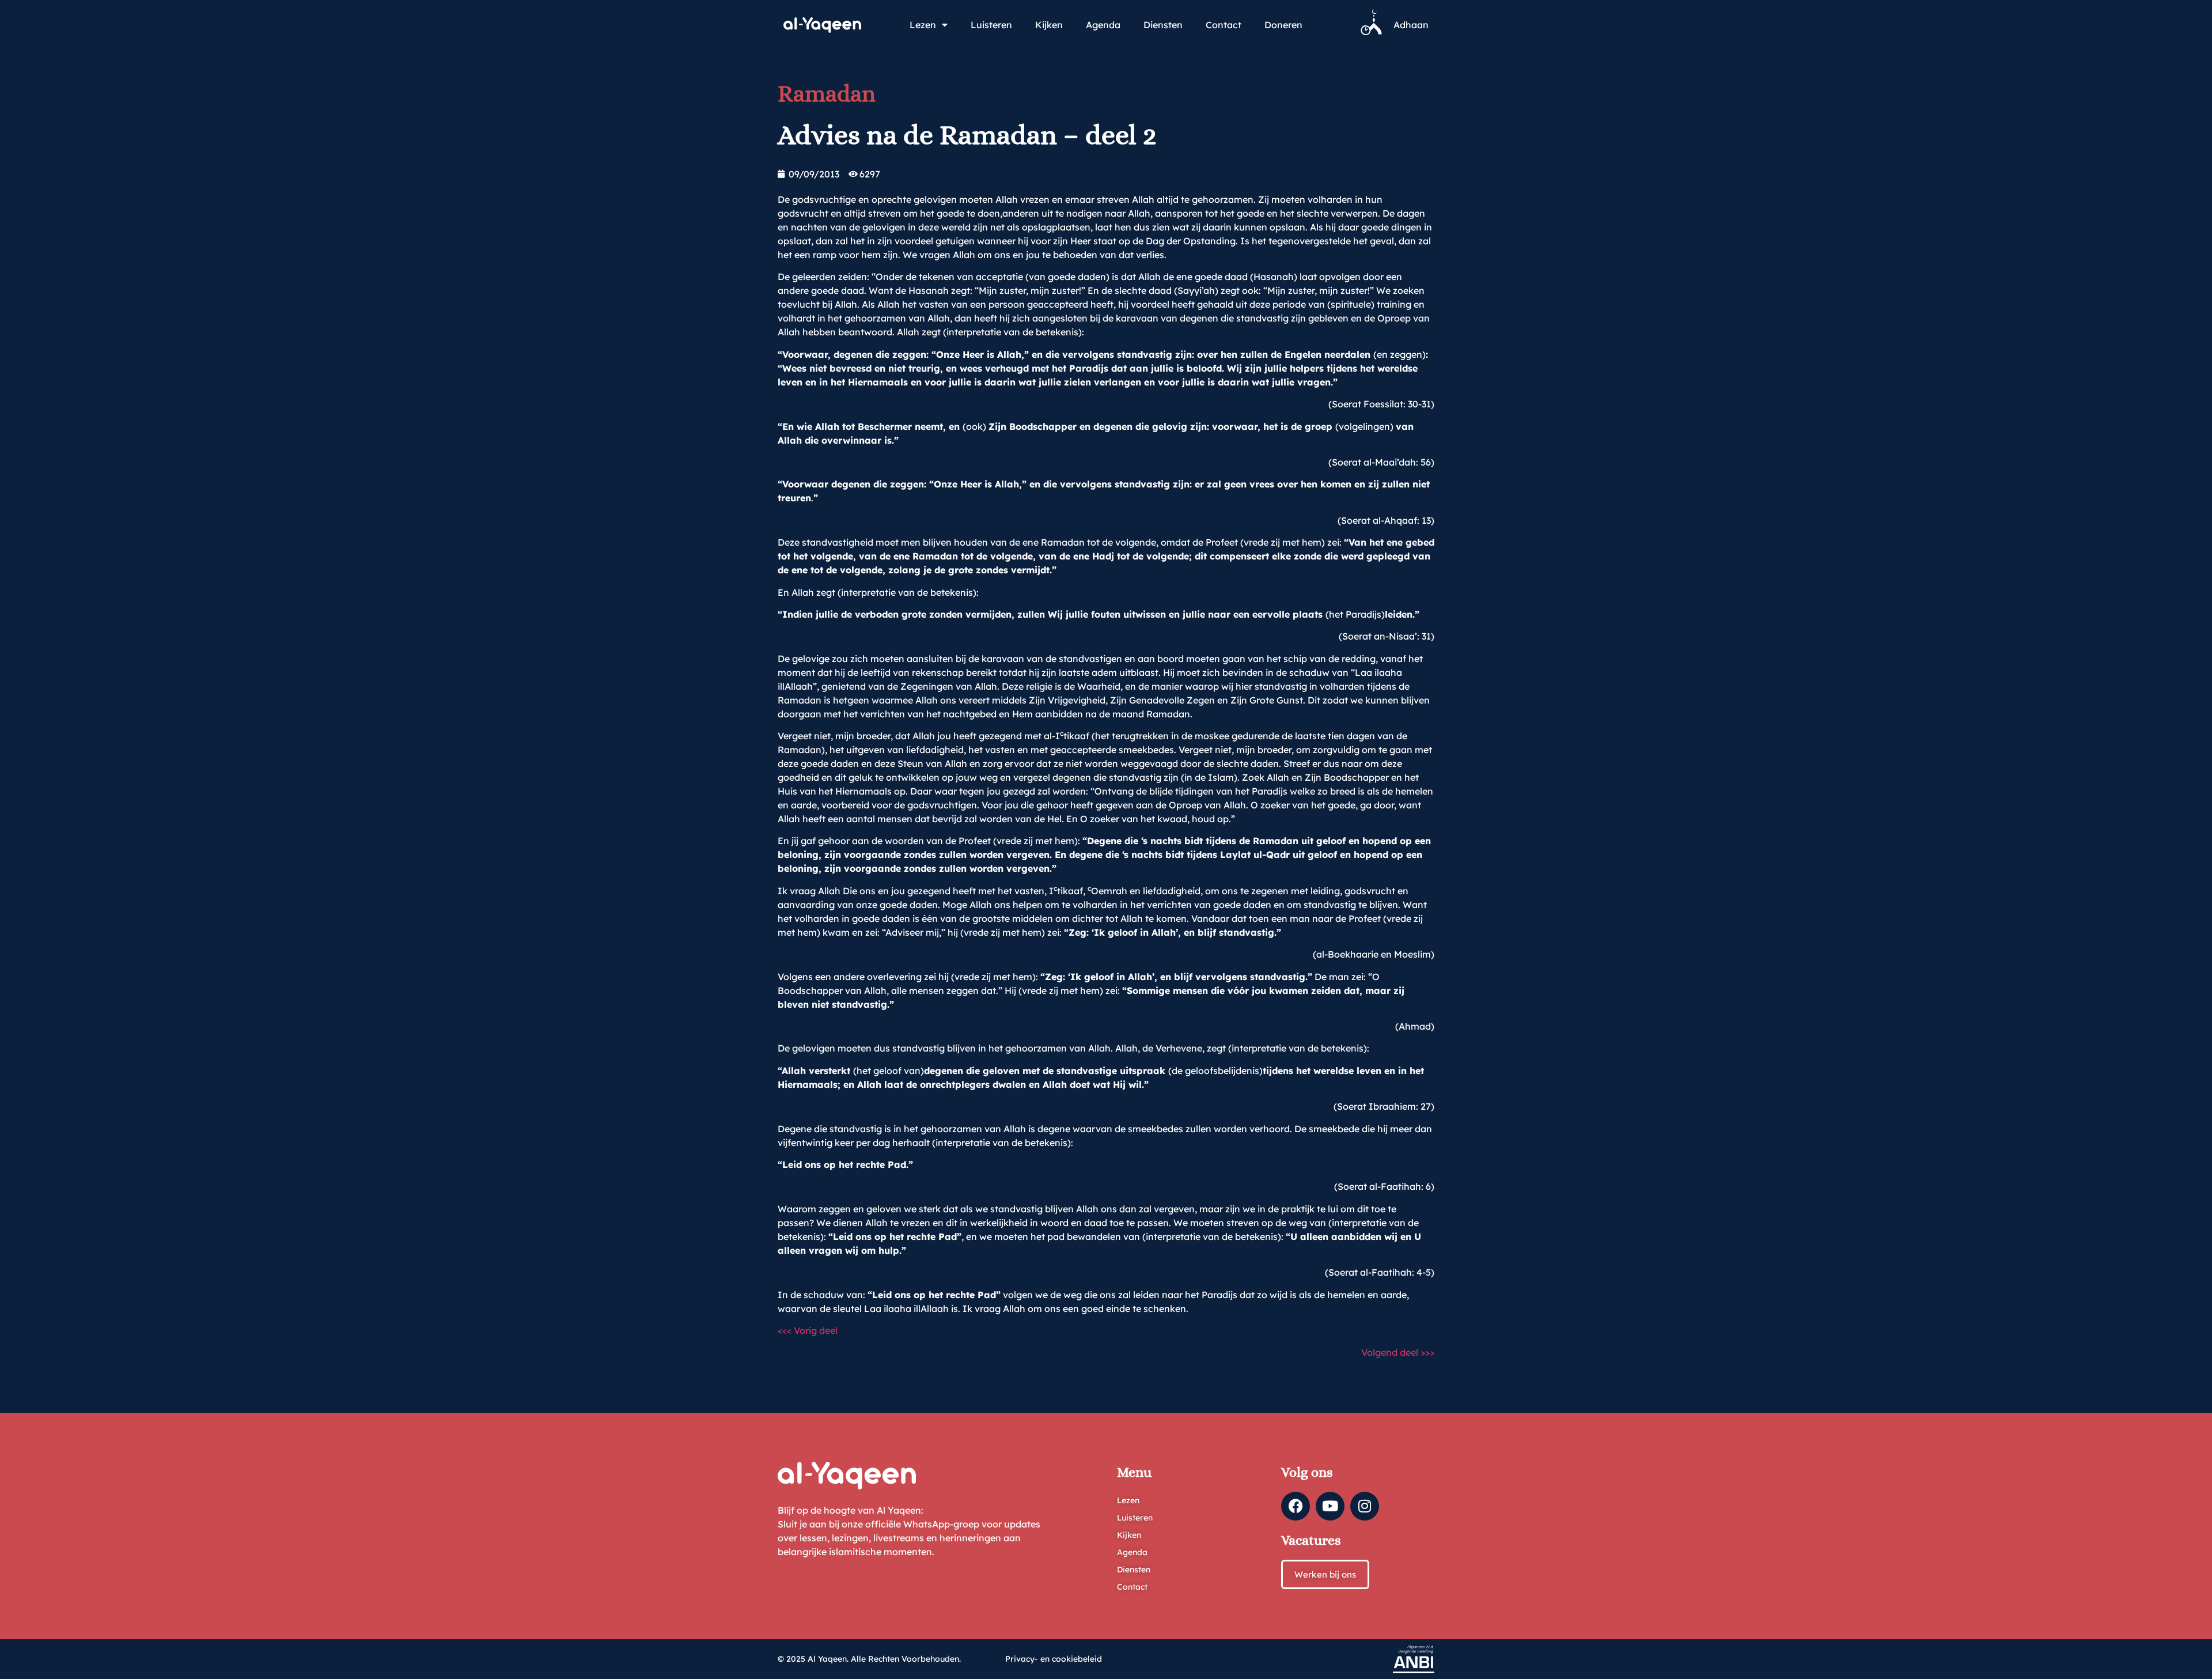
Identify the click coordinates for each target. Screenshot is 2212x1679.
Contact (1224, 25)
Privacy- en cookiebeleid (1054, 1659)
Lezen (923, 25)
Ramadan (827, 94)
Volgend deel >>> (1398, 1352)
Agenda (1103, 25)
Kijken (1049, 25)
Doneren (1283, 25)
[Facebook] (1296, 1506)
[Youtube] (1330, 1506)
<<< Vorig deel (808, 1330)
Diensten (1163, 25)
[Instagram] (1365, 1506)
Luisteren (991, 25)
